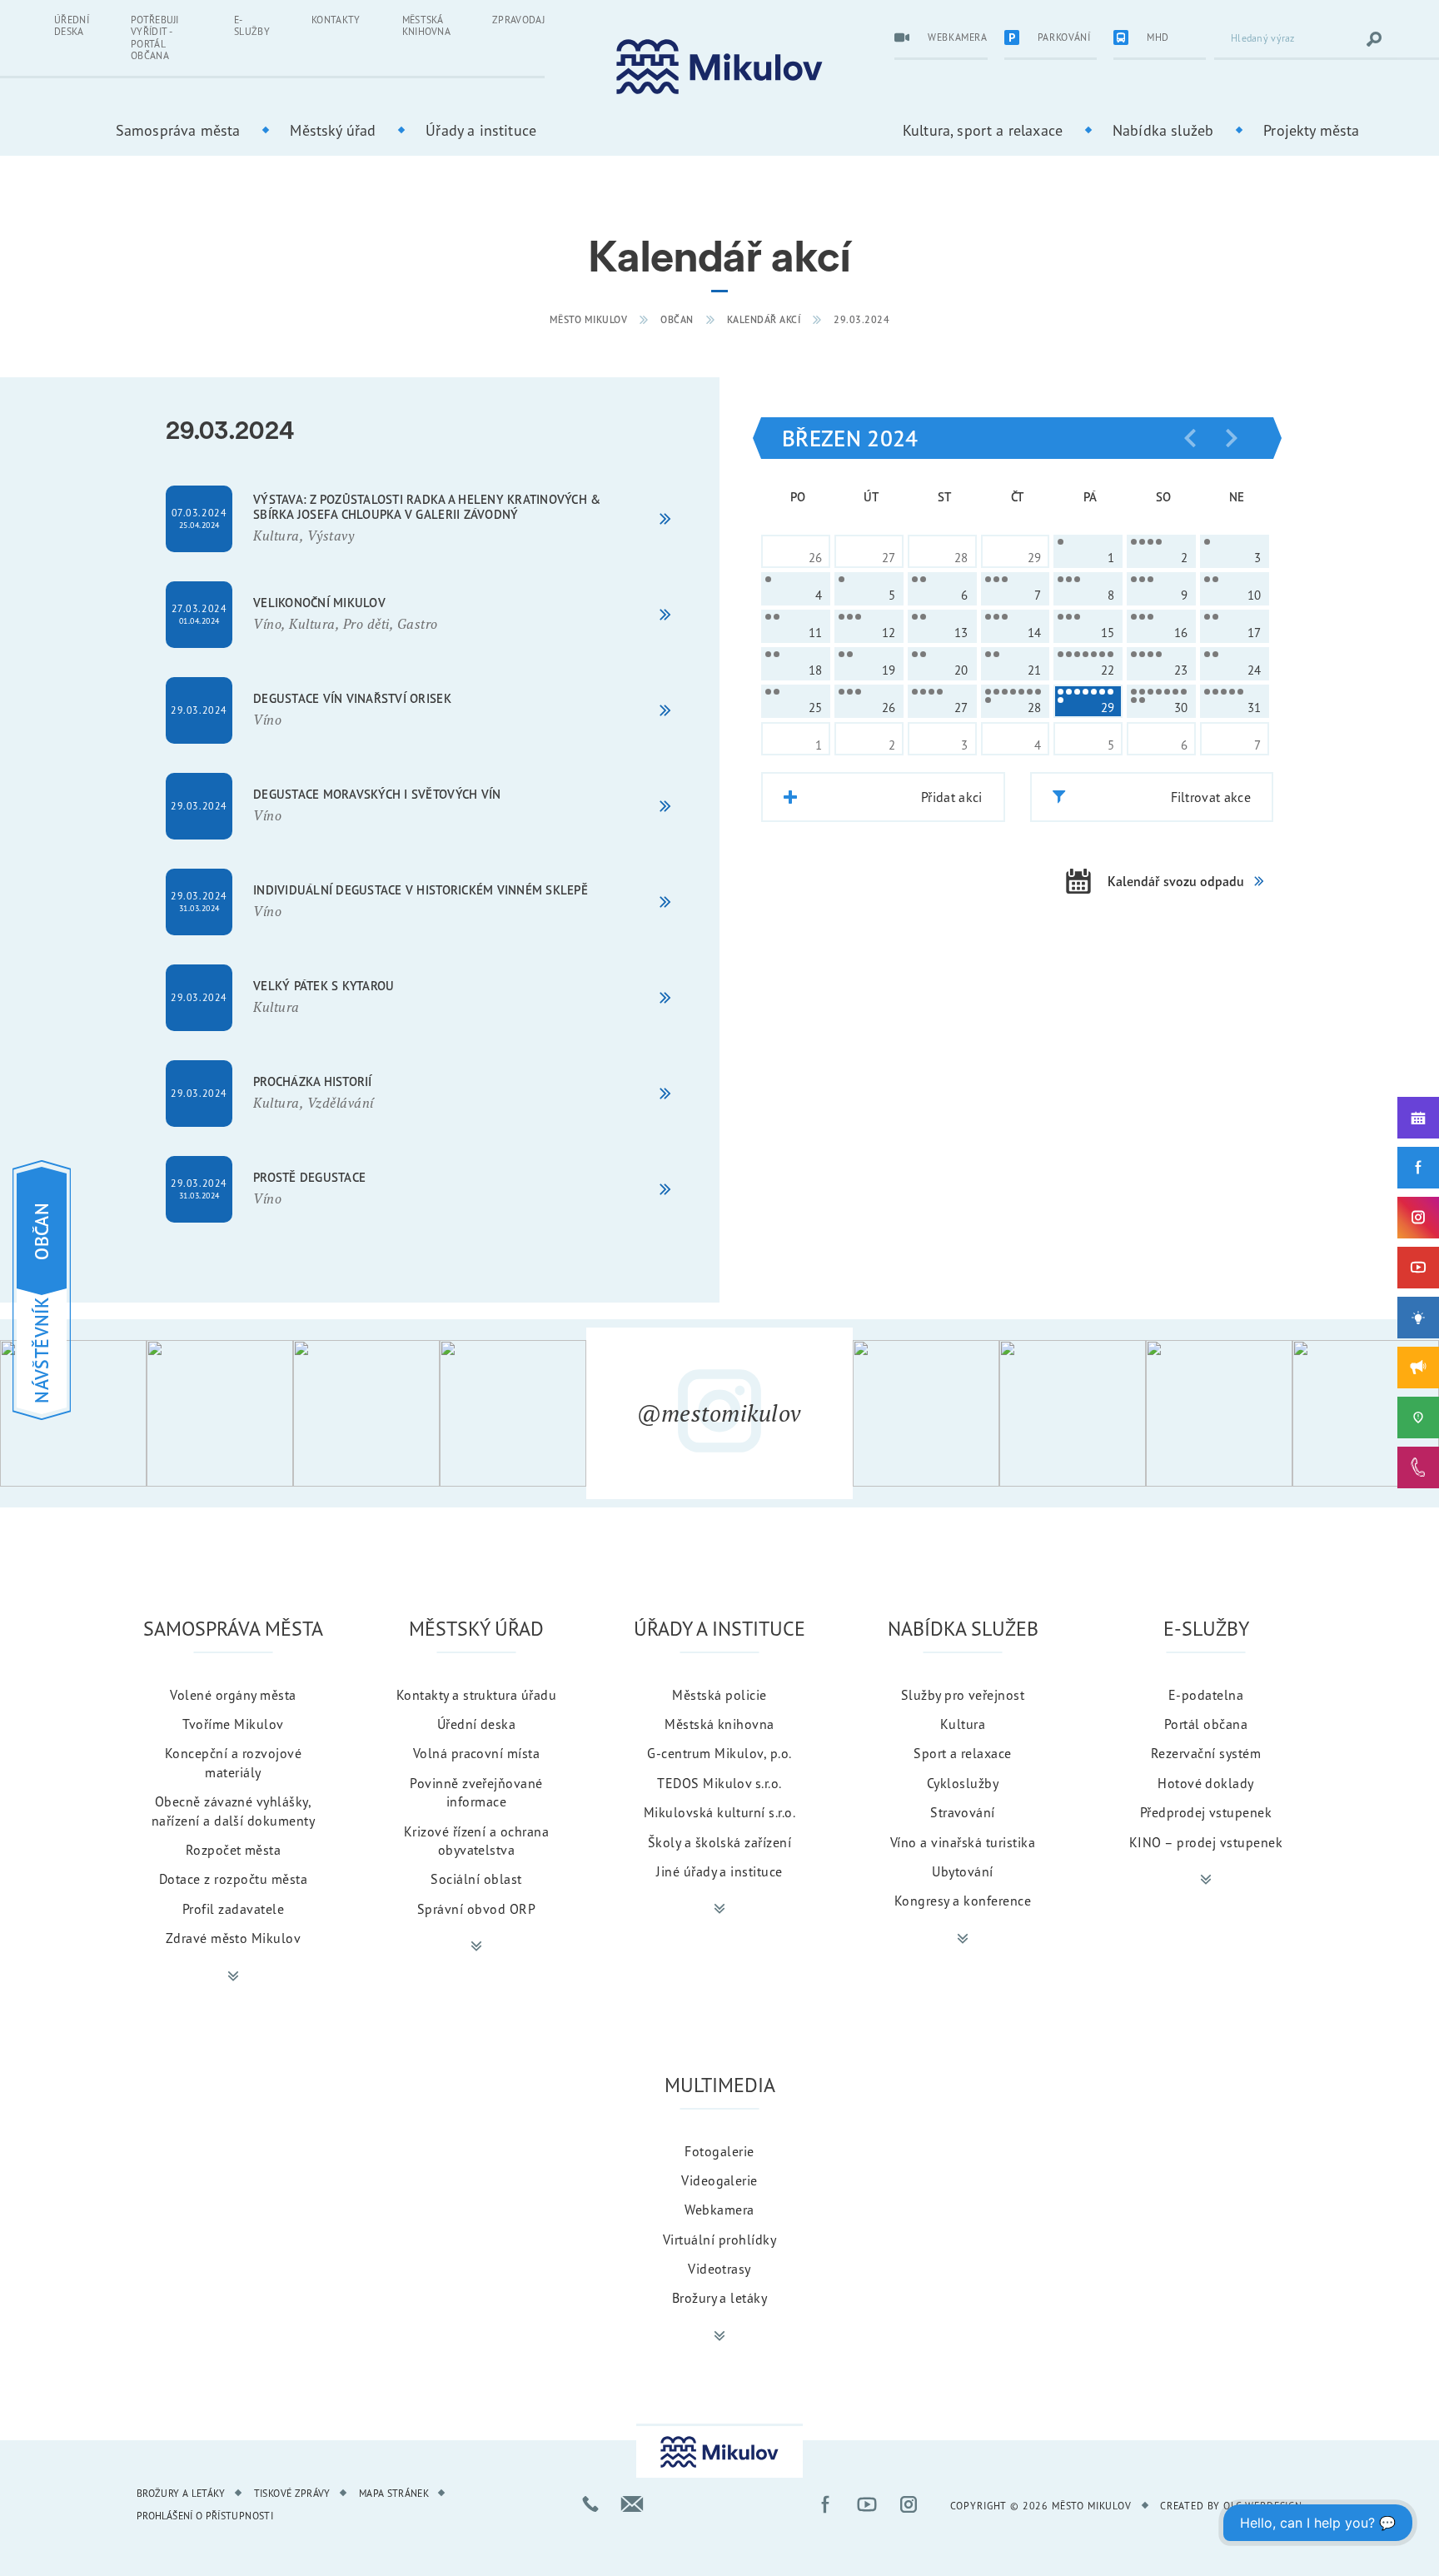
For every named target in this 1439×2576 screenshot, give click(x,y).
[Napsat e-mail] (632, 2504)
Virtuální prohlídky (719, 2240)
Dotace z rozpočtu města (233, 1879)
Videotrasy (719, 2269)
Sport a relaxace (963, 1753)
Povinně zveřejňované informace (476, 1792)
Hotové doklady (1206, 1783)
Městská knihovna (427, 25)
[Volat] (590, 2504)
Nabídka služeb (1163, 130)
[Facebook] (1418, 1168)
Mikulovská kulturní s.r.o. (719, 1812)
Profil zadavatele (233, 1909)
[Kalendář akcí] (1418, 1118)
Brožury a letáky (720, 2298)
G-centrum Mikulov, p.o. (719, 1753)
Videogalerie (719, 2180)
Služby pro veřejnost (963, 1695)
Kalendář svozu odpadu (1176, 881)
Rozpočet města (234, 1850)
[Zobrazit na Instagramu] (73, 1413)
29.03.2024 (861, 319)
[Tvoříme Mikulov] (1418, 1318)
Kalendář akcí (764, 319)
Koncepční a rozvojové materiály (233, 1762)
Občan (677, 319)
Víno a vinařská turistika (963, 1842)
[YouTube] (1418, 1268)
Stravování (963, 1812)
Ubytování (962, 1871)
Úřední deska (72, 25)
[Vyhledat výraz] (1374, 39)
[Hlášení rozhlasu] (1418, 1368)
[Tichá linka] (1418, 1467)
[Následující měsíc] (1232, 438)
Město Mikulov (589, 319)
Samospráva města (178, 130)
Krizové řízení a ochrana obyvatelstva (477, 1841)
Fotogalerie (719, 2151)
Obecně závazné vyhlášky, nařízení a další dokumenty (233, 1811)
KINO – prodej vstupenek (1206, 1842)
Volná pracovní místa (477, 1753)
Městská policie (719, 1695)
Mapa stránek (394, 2493)
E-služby (252, 25)
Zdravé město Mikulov (234, 1938)
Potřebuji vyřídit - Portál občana (155, 37)
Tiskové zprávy (292, 2493)
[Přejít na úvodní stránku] (719, 67)
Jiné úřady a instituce (719, 1871)
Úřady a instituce (481, 130)
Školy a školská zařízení (720, 1842)
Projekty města (1311, 130)
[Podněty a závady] (1418, 1418)
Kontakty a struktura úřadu (476, 1695)
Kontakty (336, 20)
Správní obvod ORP (476, 1909)
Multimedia (720, 2085)
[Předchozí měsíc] (1190, 438)
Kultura (963, 1724)
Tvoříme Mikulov (233, 1724)
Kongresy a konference (963, 1901)
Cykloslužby (963, 1783)
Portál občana (1206, 1724)
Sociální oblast (476, 1879)
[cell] (1088, 551)
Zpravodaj (518, 20)
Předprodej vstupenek (1206, 1812)
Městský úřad (333, 130)
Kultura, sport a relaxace (983, 130)
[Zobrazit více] (233, 1976)
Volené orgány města (233, 1695)
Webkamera (719, 2210)
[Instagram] (1418, 1218)
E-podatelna (1206, 1695)
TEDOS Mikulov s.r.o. (719, 1783)
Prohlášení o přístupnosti (205, 2516)
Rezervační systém (1206, 1753)
